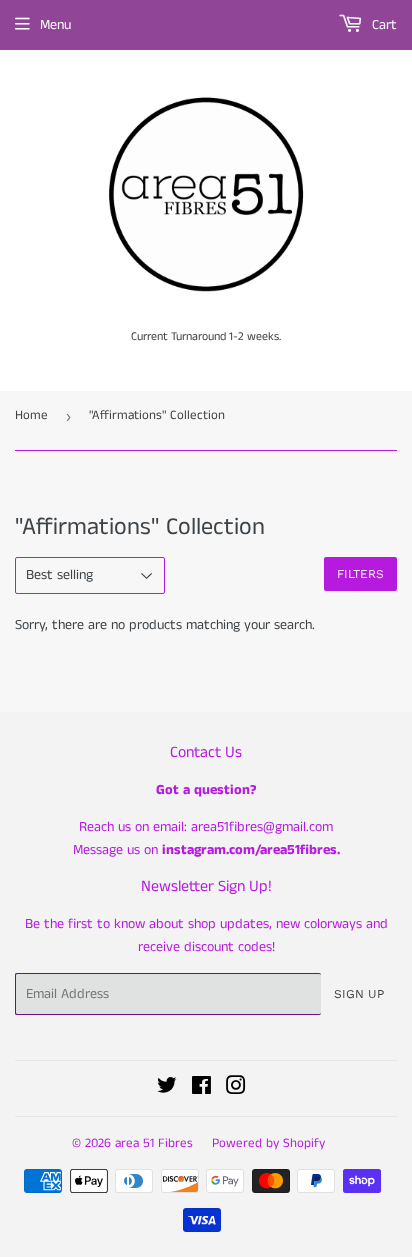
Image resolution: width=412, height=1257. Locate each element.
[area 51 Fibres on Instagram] (236, 1089)
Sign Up (359, 994)
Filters (360, 574)
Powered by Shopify (268, 1143)
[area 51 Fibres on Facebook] (201, 1089)
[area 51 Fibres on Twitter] (167, 1089)
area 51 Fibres (154, 1143)
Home (31, 415)
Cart (382, 25)
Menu (55, 25)
